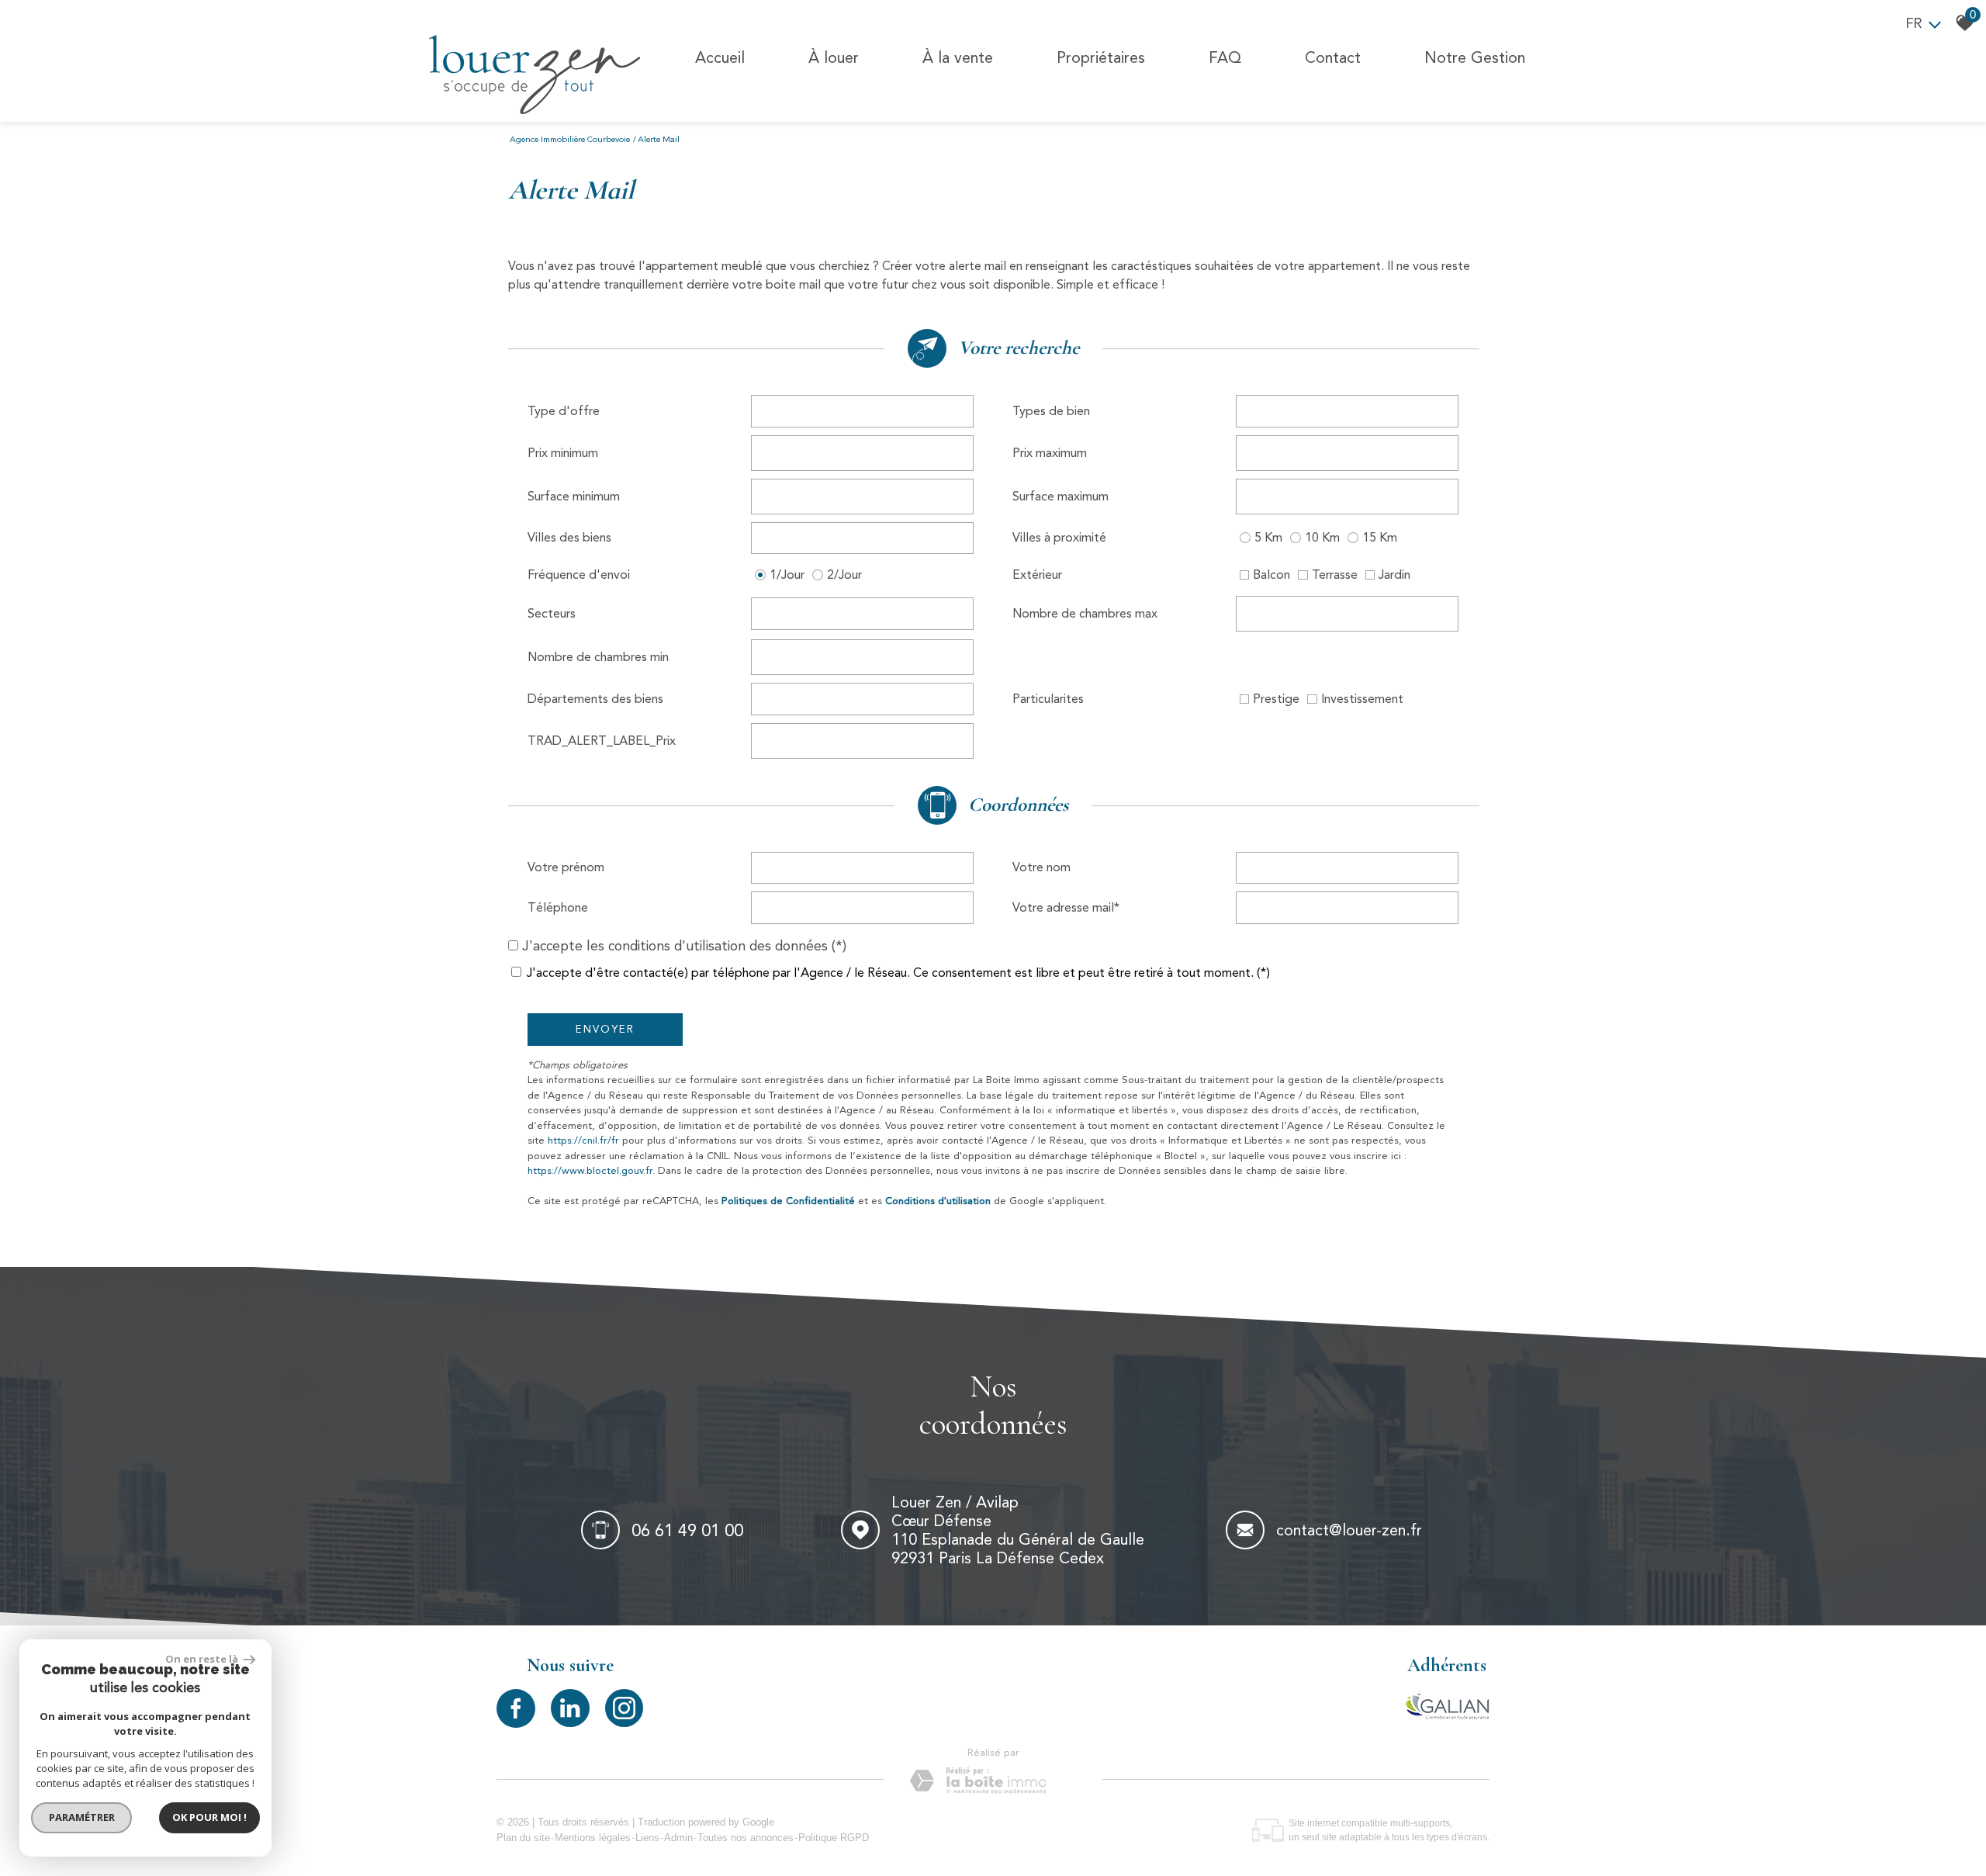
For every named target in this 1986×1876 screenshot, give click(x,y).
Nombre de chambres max (1085, 613)
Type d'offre (564, 411)
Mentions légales (593, 1838)
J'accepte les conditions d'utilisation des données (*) (684, 946)
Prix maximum (1050, 453)
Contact (1333, 57)
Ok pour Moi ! (209, 1817)
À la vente (958, 57)
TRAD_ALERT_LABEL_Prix (602, 741)
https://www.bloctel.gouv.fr (590, 1170)
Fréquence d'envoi (579, 575)
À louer (834, 57)
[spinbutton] (863, 453)
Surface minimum (574, 496)
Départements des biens (595, 699)
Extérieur (1037, 575)
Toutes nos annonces (746, 1838)
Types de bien (1051, 411)
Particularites (1048, 699)
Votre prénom (566, 867)
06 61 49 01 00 (687, 1530)
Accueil (720, 57)
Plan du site (523, 1838)
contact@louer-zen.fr (1349, 1530)
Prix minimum (563, 453)
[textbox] (863, 410)
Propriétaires (1101, 57)
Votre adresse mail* (1066, 907)
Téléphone (558, 907)
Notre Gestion (1475, 57)
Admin (678, 1838)
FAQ (1225, 57)
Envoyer (605, 1029)
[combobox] (863, 411)
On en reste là (202, 1659)
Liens (647, 1838)
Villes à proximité (1059, 537)
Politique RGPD (834, 1838)
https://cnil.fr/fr (583, 1140)
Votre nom (1041, 867)
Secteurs (552, 613)
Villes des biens (569, 537)
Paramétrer (82, 1817)
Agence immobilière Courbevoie (570, 139)
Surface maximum (1060, 496)
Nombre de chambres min (598, 657)
